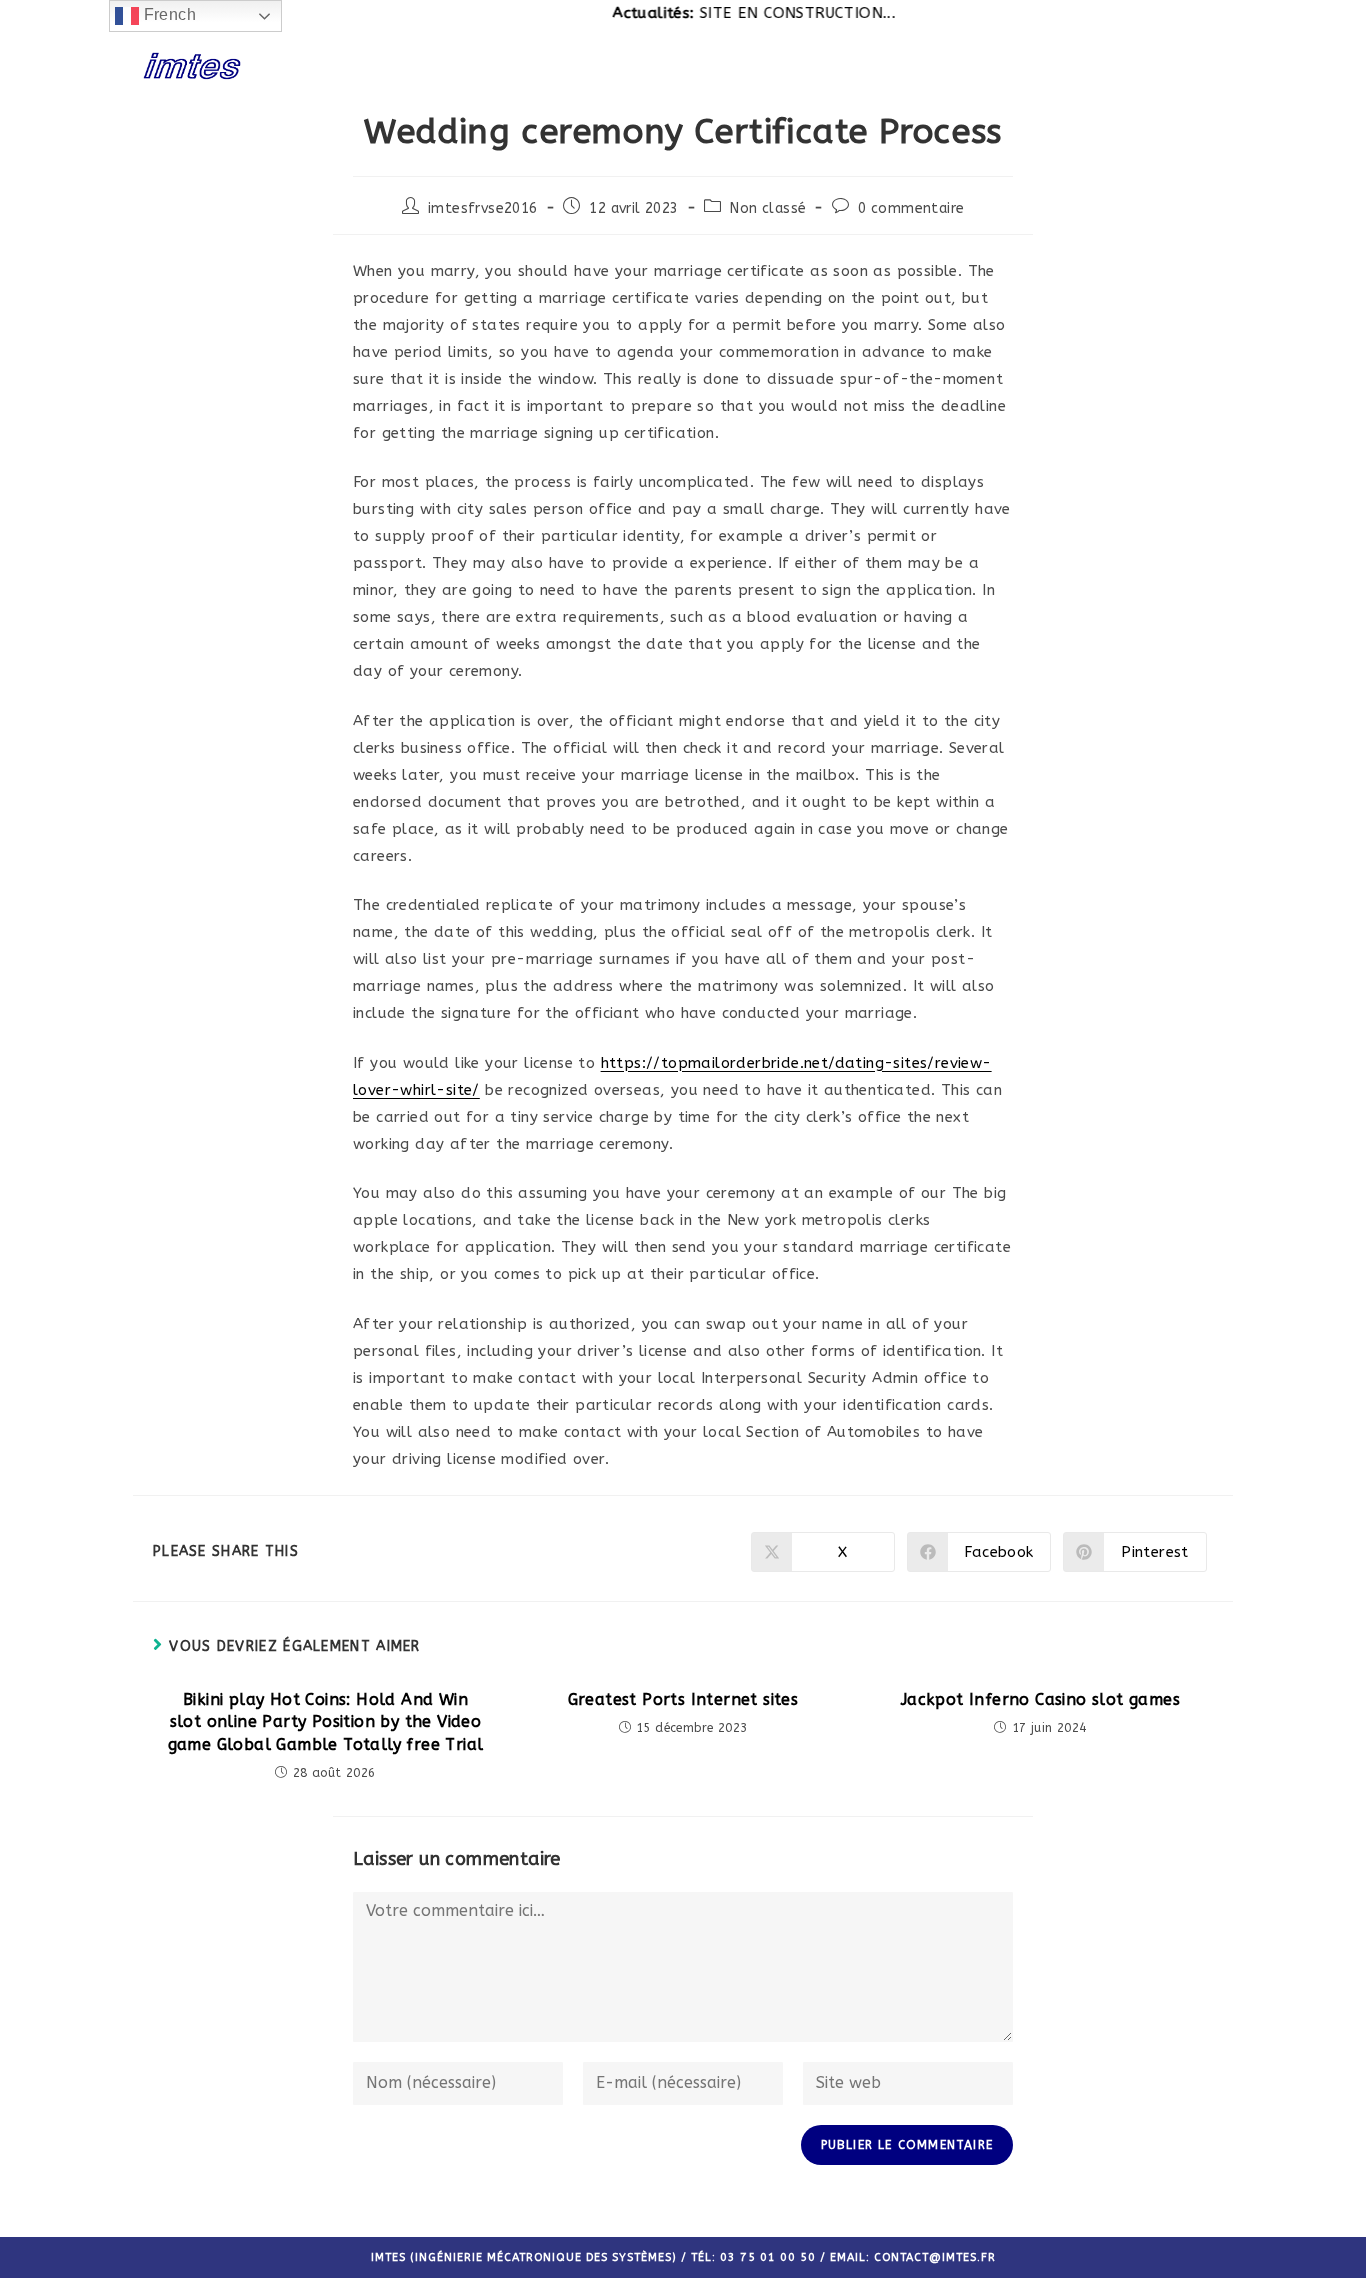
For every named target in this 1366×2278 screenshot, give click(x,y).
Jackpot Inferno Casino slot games (1040, 1699)
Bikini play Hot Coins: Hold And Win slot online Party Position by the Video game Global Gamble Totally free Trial (326, 1722)
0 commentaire (911, 208)
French (167, 14)
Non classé (768, 208)
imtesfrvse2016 (483, 208)
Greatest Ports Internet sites (683, 1699)
